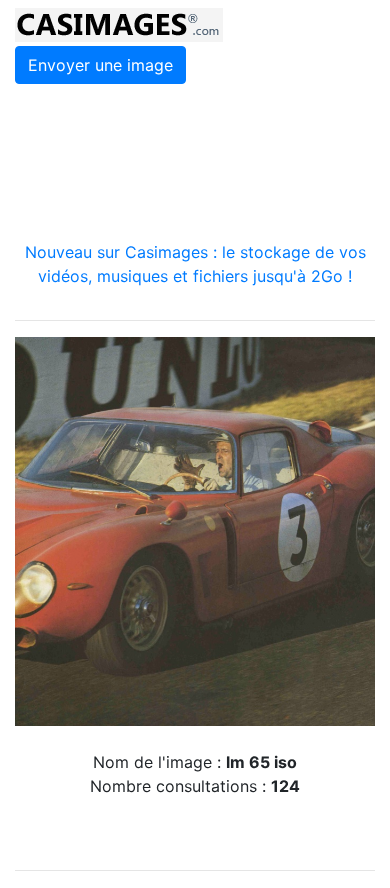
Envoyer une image (100, 65)
